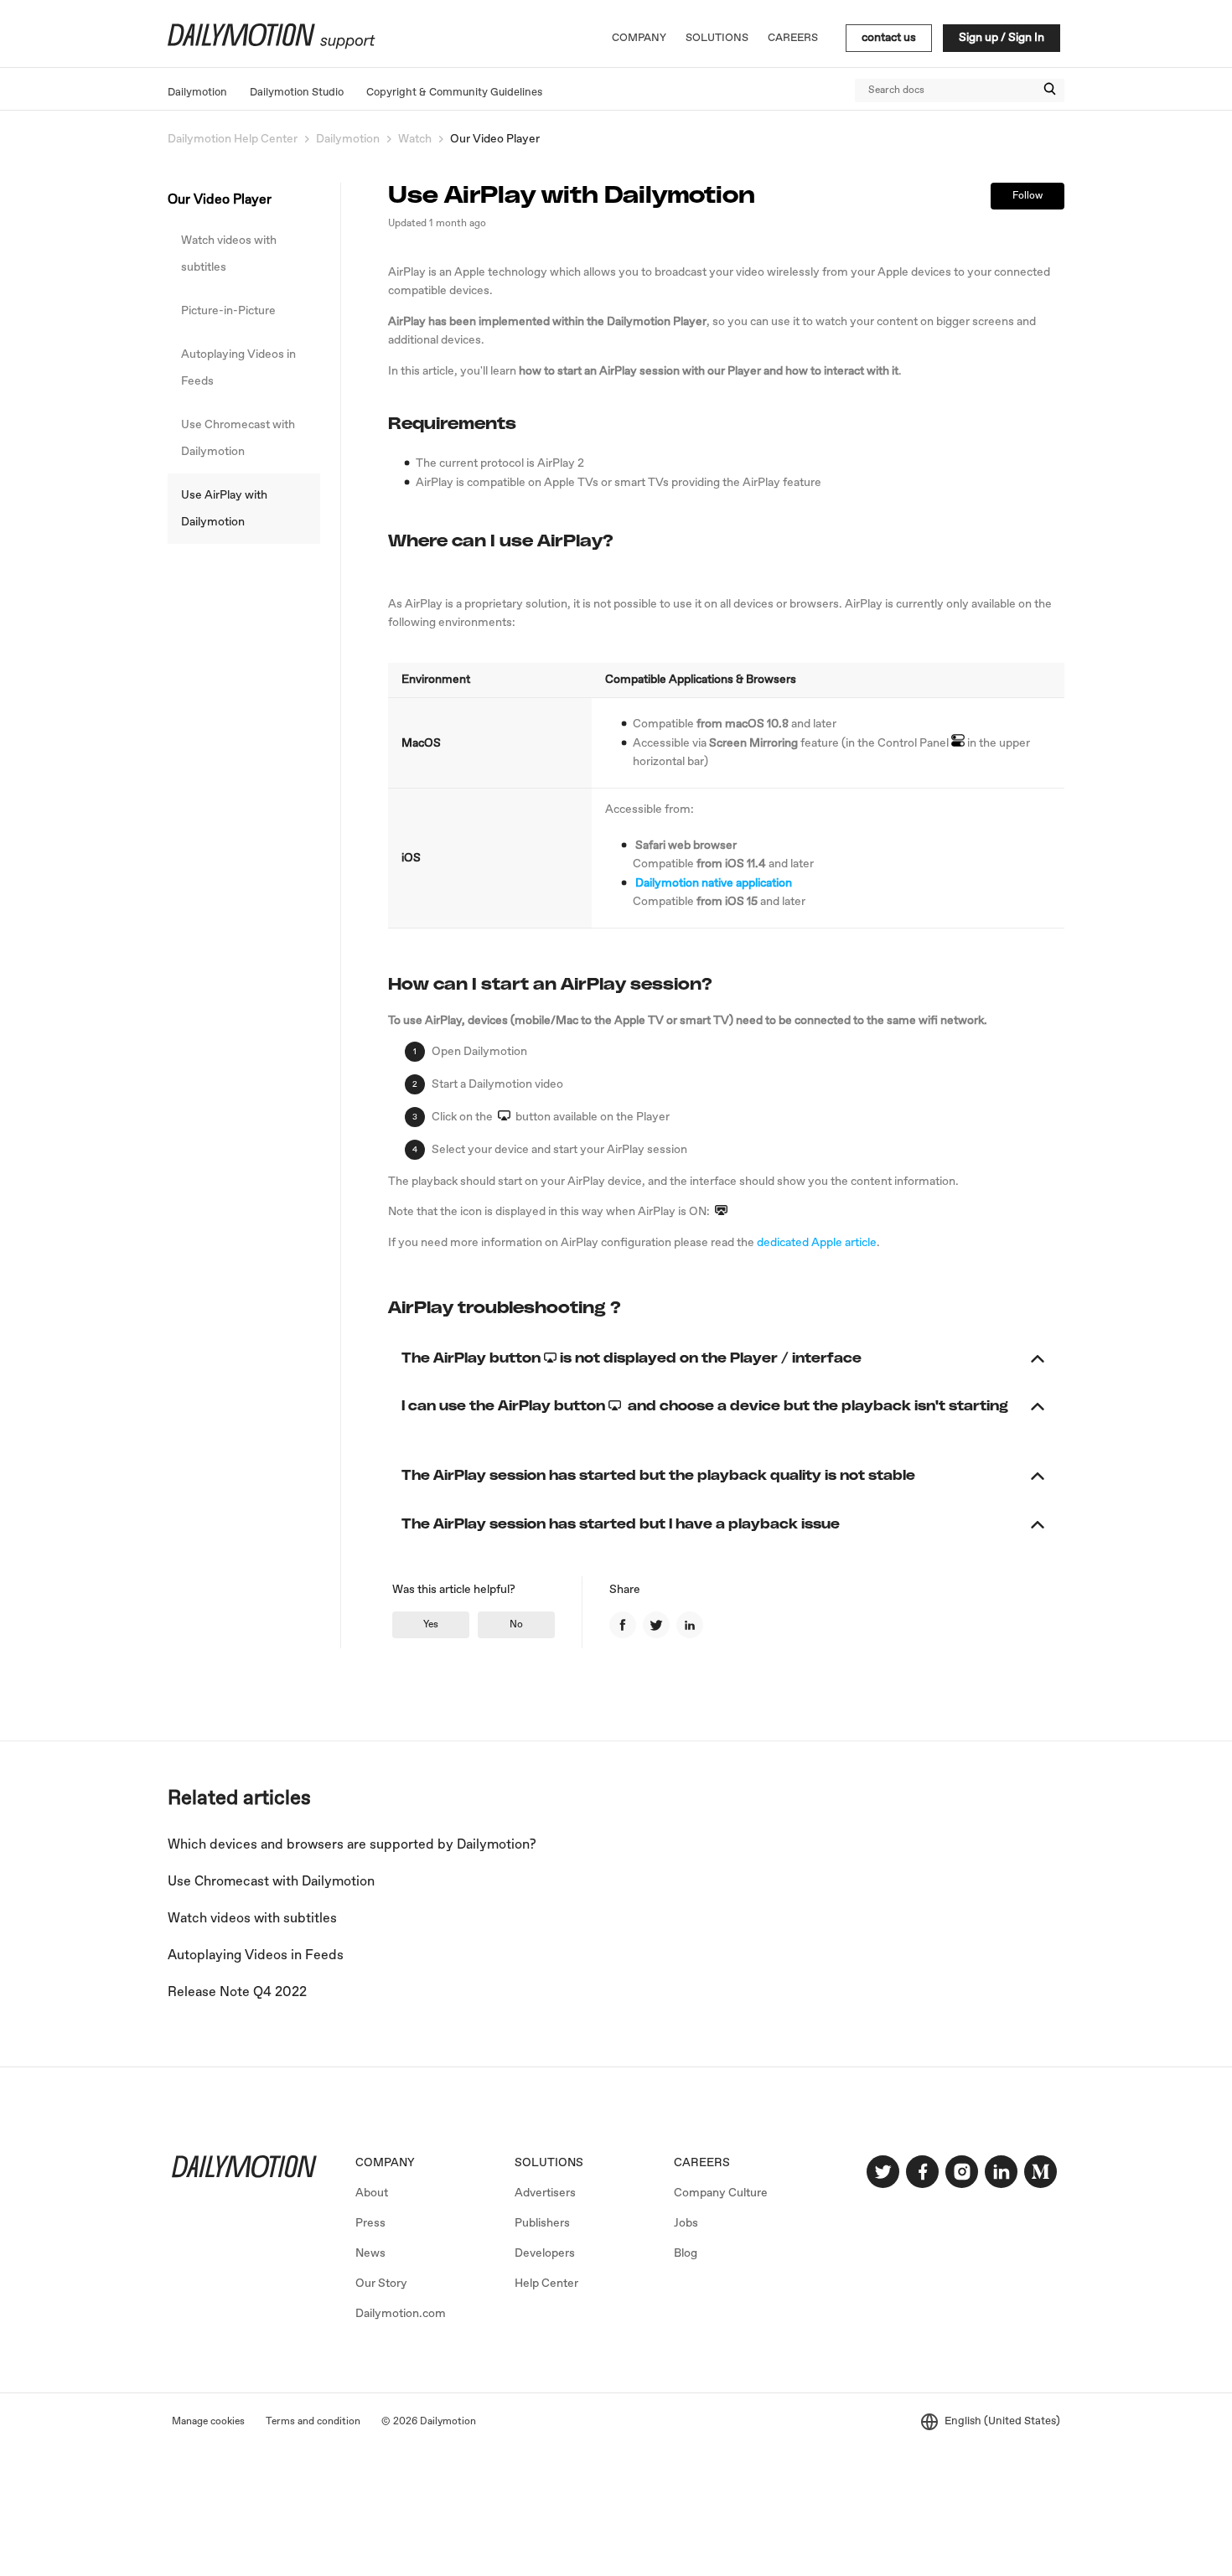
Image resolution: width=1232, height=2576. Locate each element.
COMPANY (385, 2163)
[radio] (431, 1625)
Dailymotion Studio (297, 93)
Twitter (656, 1625)
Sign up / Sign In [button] (1002, 38)
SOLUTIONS (549, 2163)
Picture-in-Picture (228, 311)
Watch (415, 139)
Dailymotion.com (401, 2314)
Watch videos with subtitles (229, 254)
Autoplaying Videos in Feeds (238, 368)
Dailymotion (197, 93)
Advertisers (545, 2193)
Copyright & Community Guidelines (454, 93)
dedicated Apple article (817, 1243)
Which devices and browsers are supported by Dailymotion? (352, 1845)
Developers (545, 2253)
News (370, 2253)
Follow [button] (1028, 196)
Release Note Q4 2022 (237, 1992)
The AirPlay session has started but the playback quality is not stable (667, 1476)
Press (370, 2223)
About (372, 2193)
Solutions (717, 38)
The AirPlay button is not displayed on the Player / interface (640, 1358)
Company (639, 38)
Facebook (623, 1625)
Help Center (546, 2284)
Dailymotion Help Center (233, 139)
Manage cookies (208, 2422)
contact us (889, 38)
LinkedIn (690, 1625)
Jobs (686, 2223)
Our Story (381, 2284)
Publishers (542, 2223)
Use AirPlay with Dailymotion (224, 509)
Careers (793, 38)
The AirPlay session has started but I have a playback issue (629, 1524)
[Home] (269, 46)
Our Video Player (495, 139)
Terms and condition (313, 2422)
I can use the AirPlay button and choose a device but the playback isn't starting (705, 1417)
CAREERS (702, 2163)
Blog (686, 2253)
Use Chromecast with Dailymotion (238, 438)
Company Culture (721, 2193)
